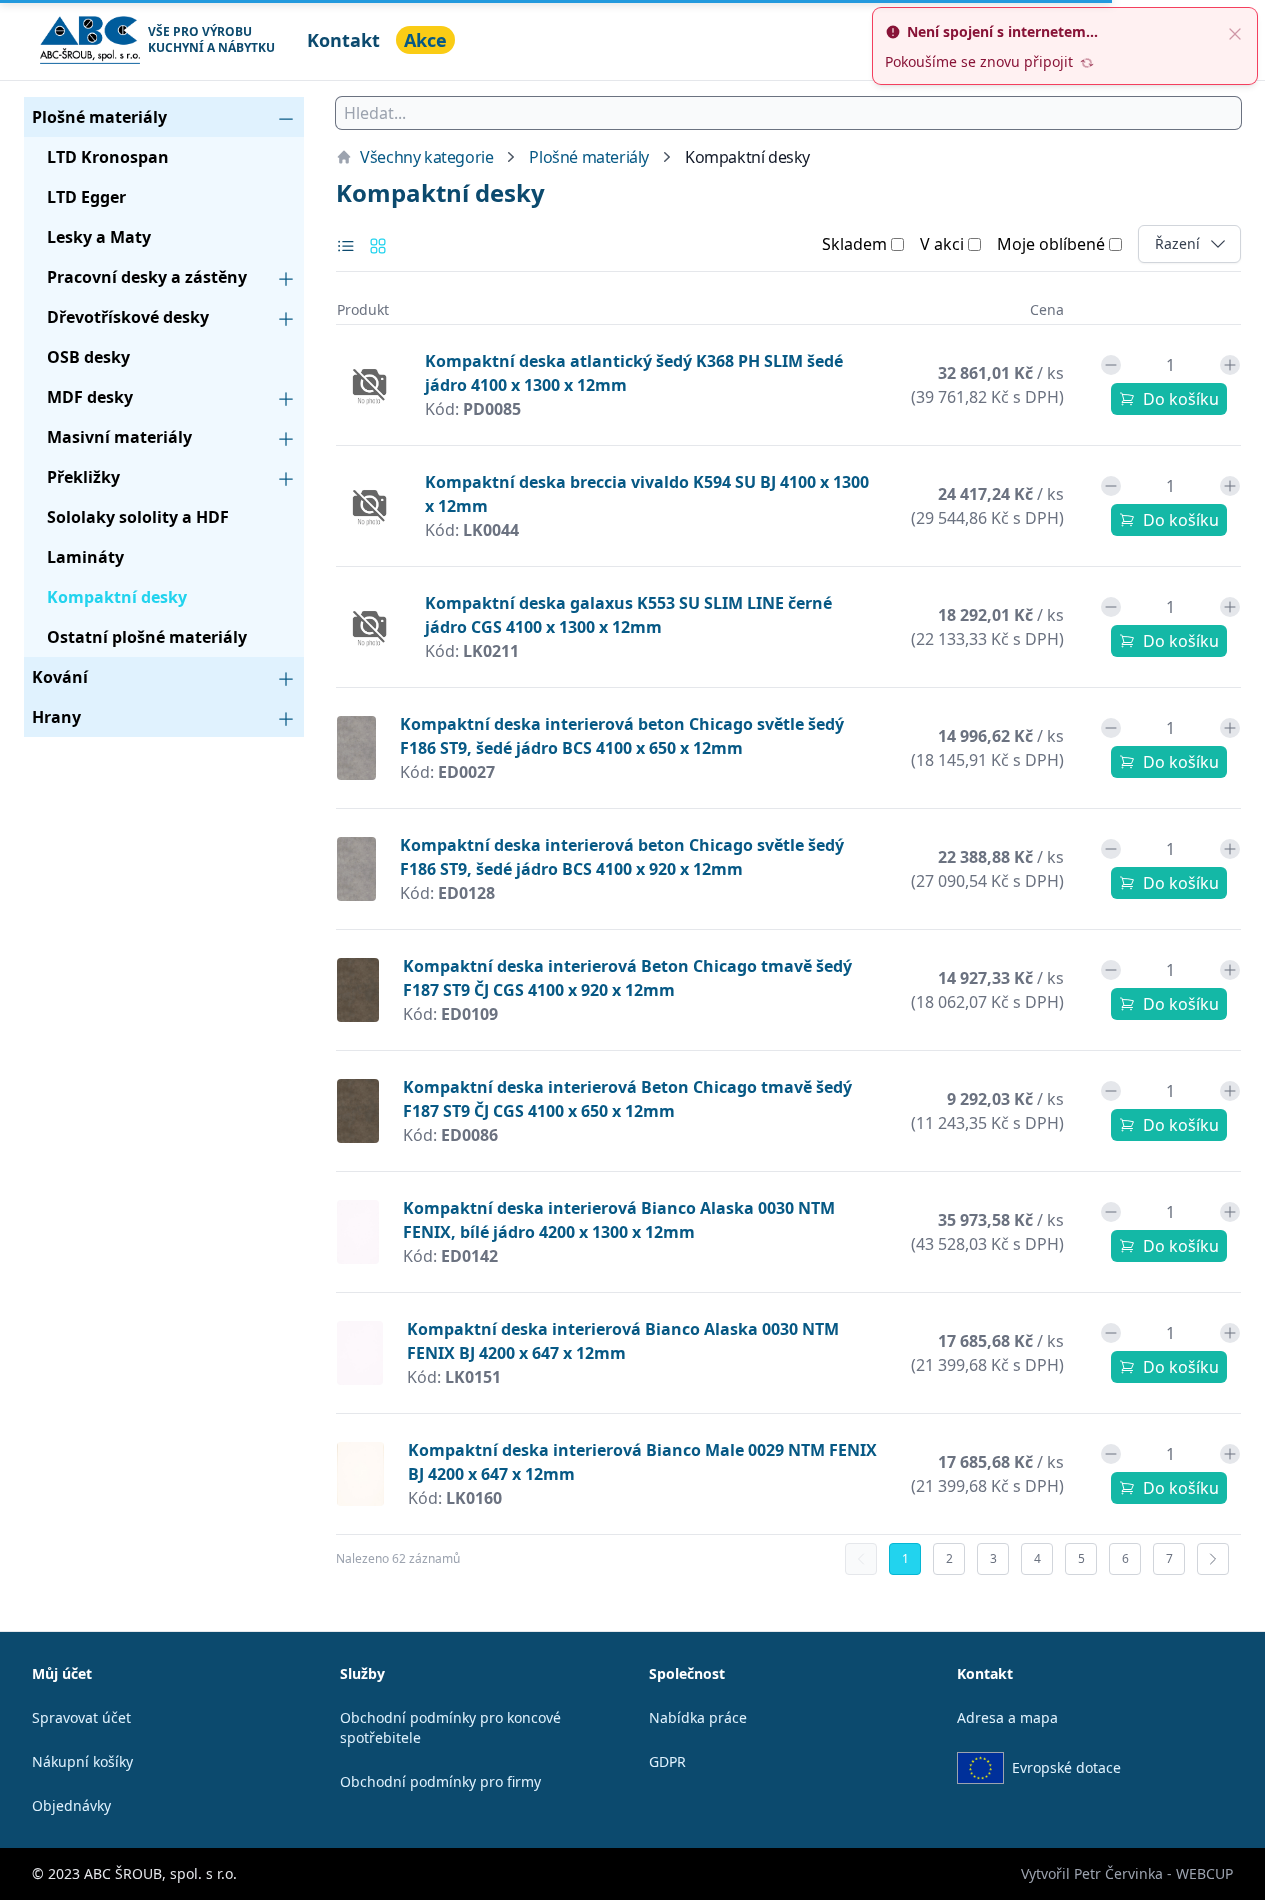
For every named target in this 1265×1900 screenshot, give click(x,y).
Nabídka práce (698, 1717)
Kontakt (343, 40)
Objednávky (71, 1805)
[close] (1235, 32)
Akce (425, 40)
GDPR (667, 1761)
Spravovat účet (81, 1717)
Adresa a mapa (1007, 1717)
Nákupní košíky (82, 1761)
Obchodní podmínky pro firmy (440, 1781)
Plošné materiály (589, 157)
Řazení (1197, 243)
